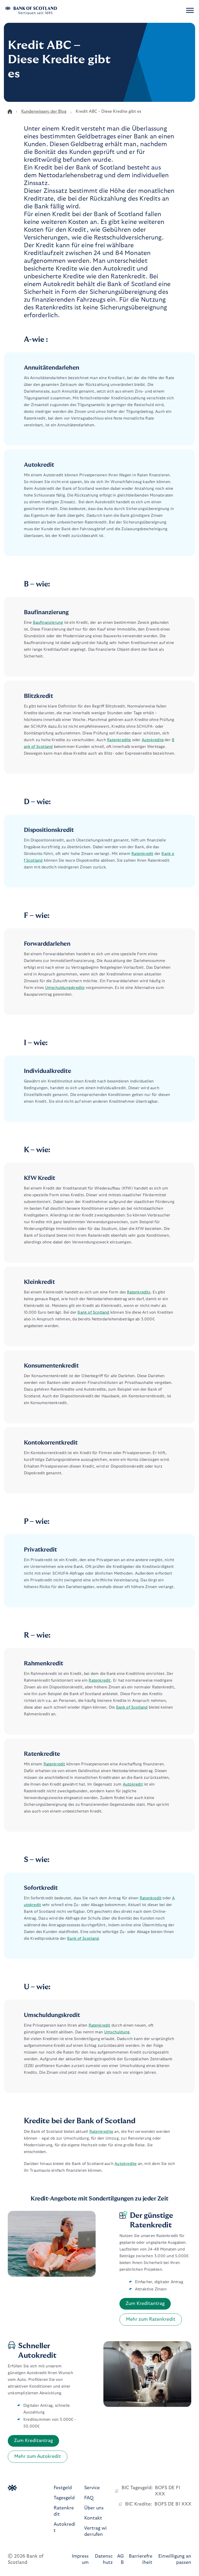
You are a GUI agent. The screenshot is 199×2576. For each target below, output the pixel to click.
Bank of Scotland (93, 1312)
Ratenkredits (139, 1292)
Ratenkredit (142, 854)
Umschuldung (117, 2032)
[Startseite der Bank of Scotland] (38, 10)
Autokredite (153, 740)
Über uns (94, 2508)
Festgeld (63, 2488)
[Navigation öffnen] (190, 10)
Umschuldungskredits (65, 988)
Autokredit (133, 1784)
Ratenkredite (119, 740)
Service (92, 2488)
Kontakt (93, 2518)
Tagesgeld (64, 2498)
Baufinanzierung (48, 623)
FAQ (89, 2498)
